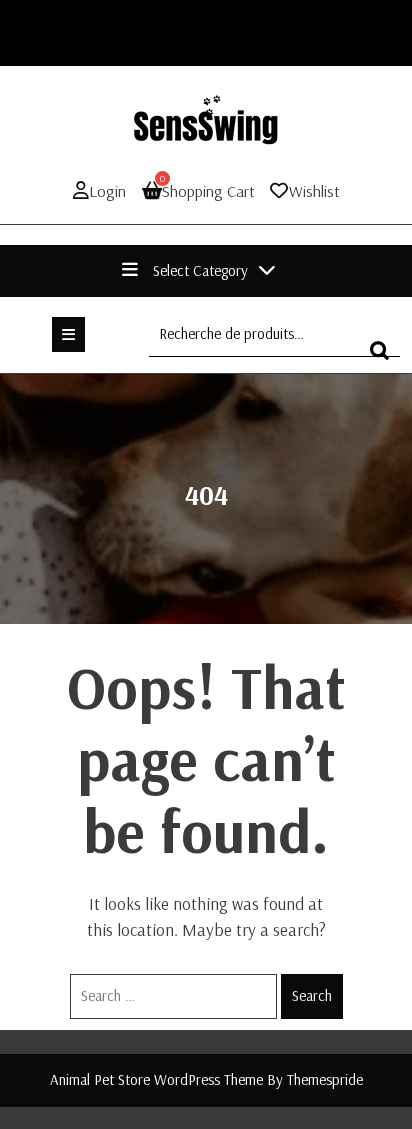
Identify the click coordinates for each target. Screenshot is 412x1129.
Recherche (385, 359)
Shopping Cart (207, 190)
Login (107, 191)
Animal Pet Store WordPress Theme (156, 1079)
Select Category (200, 270)
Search (312, 995)
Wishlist (314, 191)
